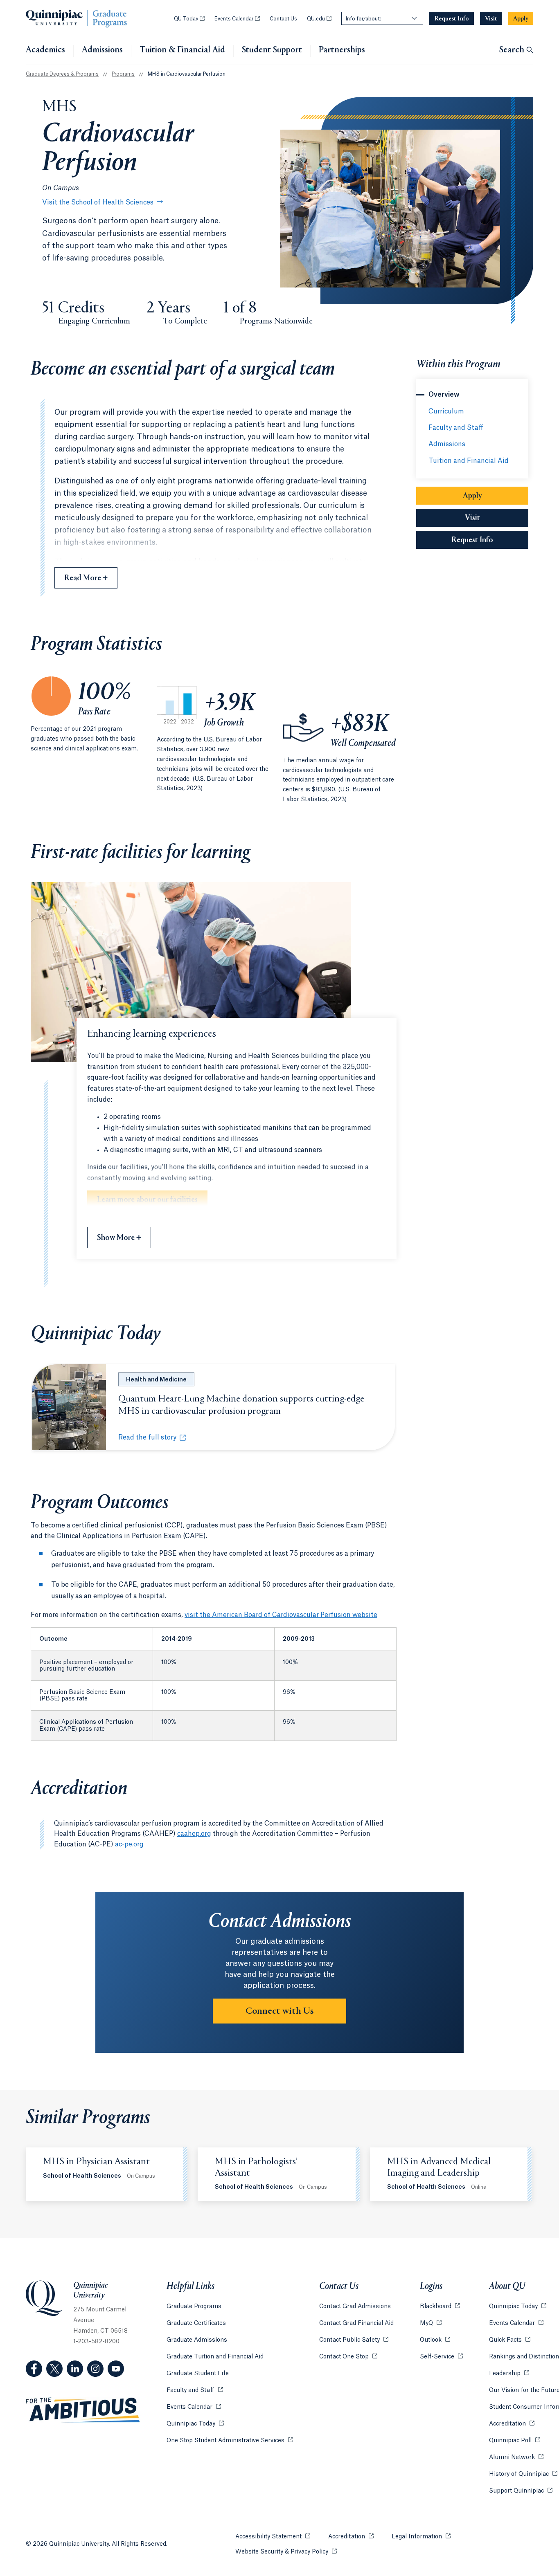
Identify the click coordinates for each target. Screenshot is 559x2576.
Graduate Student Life (198, 2374)
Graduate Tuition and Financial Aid (215, 2357)
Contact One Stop (348, 2357)
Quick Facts (510, 2340)
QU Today (189, 19)
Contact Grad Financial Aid (356, 2323)
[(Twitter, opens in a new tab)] (54, 2369)
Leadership (509, 2374)
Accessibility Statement (273, 2537)
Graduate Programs (194, 2306)
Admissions (102, 50)
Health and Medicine (156, 1380)
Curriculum (446, 411)
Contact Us (283, 19)
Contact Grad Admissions (355, 2306)
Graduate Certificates (196, 2323)
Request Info (490, 540)
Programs (123, 74)
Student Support (272, 50)
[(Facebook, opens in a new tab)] (34, 2369)
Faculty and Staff (456, 428)
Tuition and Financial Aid (469, 461)
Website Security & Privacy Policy (286, 2552)
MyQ (431, 2323)
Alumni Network (516, 2457)
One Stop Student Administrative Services (230, 2441)
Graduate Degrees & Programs (62, 74)
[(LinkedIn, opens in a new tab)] (75, 2369)
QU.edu (319, 19)
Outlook (435, 2340)
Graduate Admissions (197, 2340)
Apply (496, 496)
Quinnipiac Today (195, 2424)
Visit (472, 518)
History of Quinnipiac (523, 2474)
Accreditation (512, 2424)
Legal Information (421, 2537)
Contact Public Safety (354, 2340)
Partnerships (342, 51)
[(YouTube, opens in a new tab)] (116, 2369)
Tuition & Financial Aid (182, 50)
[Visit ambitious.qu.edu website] (83, 2410)
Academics (45, 50)
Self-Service (441, 2357)
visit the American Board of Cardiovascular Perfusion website (281, 1615)
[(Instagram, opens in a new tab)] (95, 2369)
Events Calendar (237, 19)
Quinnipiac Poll (515, 2441)
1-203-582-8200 (96, 2342)
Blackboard (440, 2306)
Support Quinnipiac (521, 2491)
